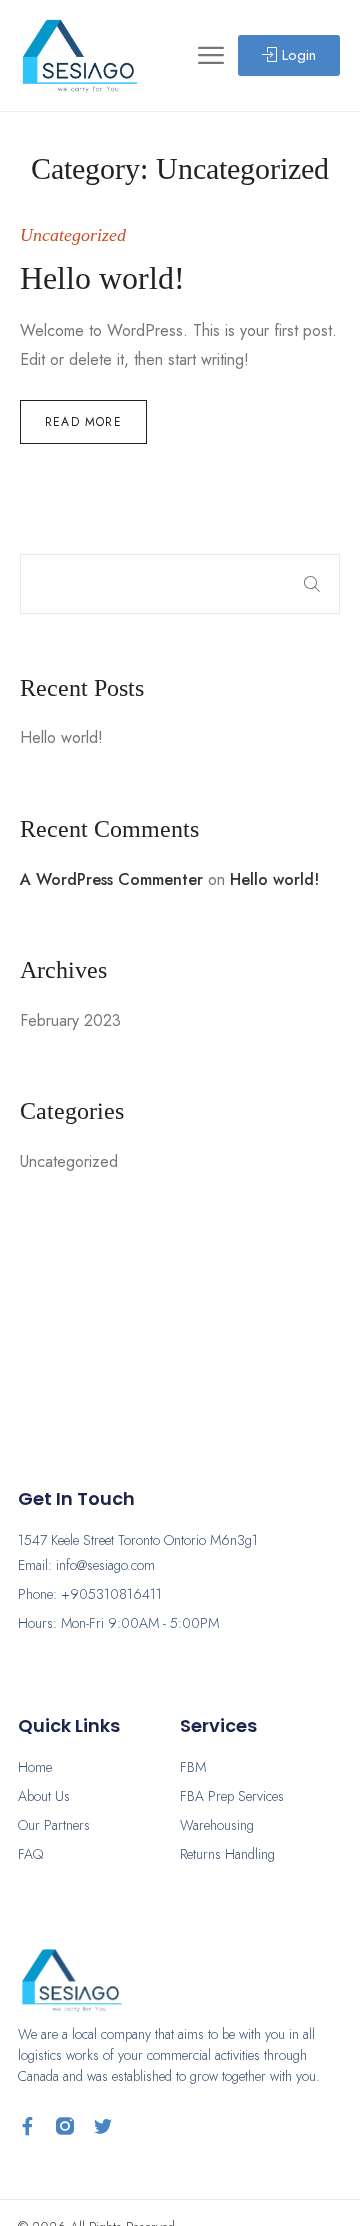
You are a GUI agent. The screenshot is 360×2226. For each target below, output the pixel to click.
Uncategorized (69, 1161)
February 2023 (70, 1020)
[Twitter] (103, 2126)
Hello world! (61, 737)
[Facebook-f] (27, 2126)
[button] (289, 55)
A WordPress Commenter (111, 879)
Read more (83, 422)
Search (312, 584)
